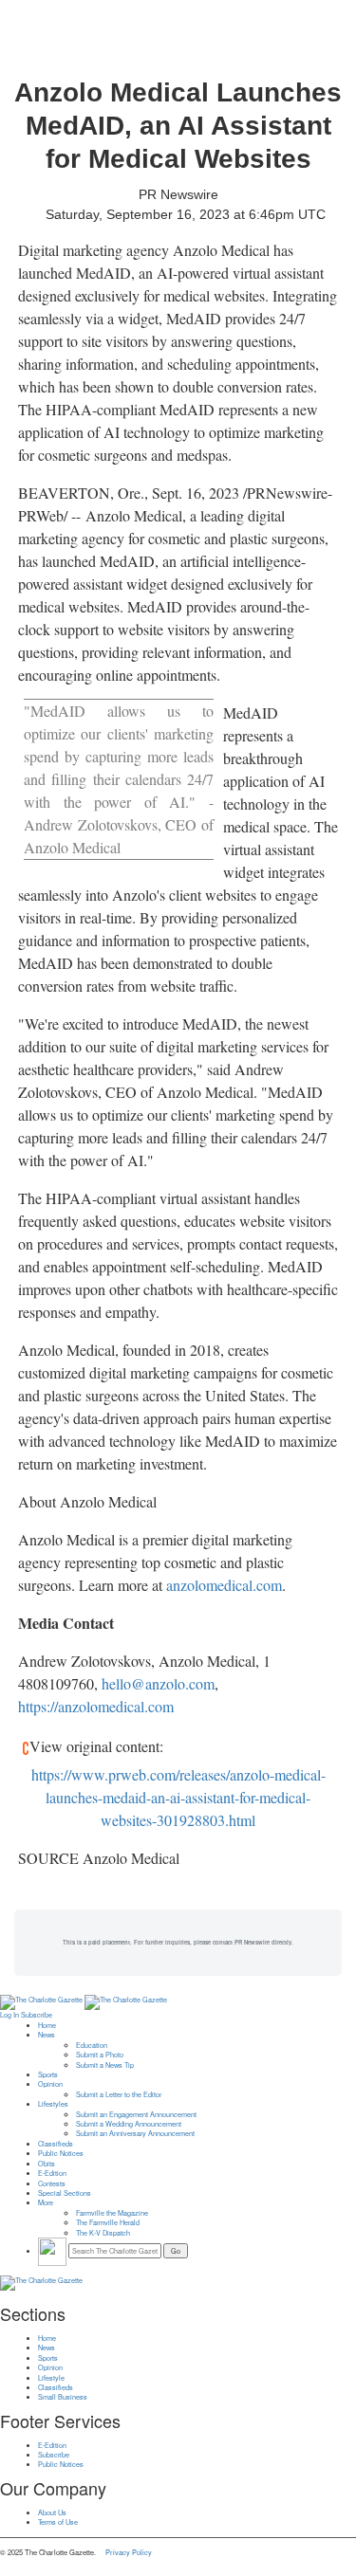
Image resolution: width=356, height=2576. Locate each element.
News (47, 2035)
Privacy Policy (129, 2552)
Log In (9, 2015)
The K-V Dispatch (103, 2233)
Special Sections (65, 2193)
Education (92, 2045)
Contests (52, 2183)
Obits (47, 2164)
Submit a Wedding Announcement (129, 2124)
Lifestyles (53, 2104)
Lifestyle (51, 2378)
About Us (52, 2512)
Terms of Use (58, 2522)
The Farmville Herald (108, 2222)
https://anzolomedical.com (96, 1706)
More (46, 2202)
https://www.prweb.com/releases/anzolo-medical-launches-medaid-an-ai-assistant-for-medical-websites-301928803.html (178, 1797)
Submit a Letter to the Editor (119, 2094)
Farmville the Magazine (112, 2213)
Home (47, 2025)
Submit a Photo (100, 2055)
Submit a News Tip (105, 2065)
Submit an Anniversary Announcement (135, 2133)
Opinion (50, 2084)
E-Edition (52, 2173)
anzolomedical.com (224, 1585)
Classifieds (56, 2144)
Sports (48, 2074)
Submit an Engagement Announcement (136, 2114)
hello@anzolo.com (158, 1683)
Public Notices (61, 2153)
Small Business (63, 2397)
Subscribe (37, 2015)
